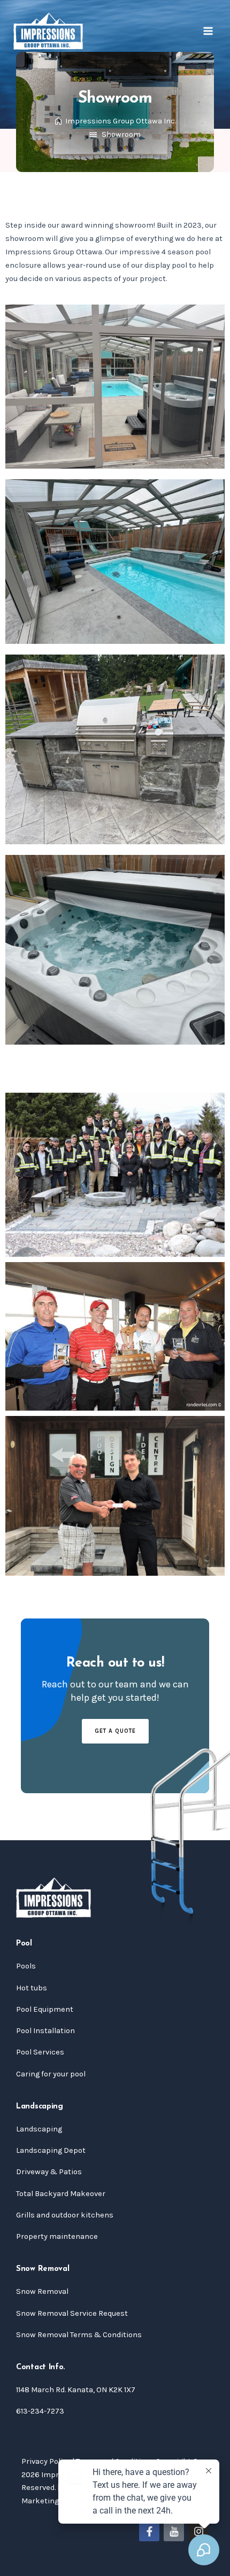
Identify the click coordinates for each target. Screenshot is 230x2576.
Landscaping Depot (51, 2150)
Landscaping (39, 2129)
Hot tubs (32, 1988)
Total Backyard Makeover (61, 2194)
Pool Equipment (45, 2009)
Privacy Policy (46, 2461)
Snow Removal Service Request (72, 2313)
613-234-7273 (40, 2411)
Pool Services (40, 2052)
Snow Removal (42, 2291)
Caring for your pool (51, 2074)
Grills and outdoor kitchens (65, 2215)
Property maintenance (57, 2236)
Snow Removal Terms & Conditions (79, 2335)
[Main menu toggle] (208, 31)
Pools (26, 1966)
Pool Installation (45, 2031)
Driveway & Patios (49, 2172)
